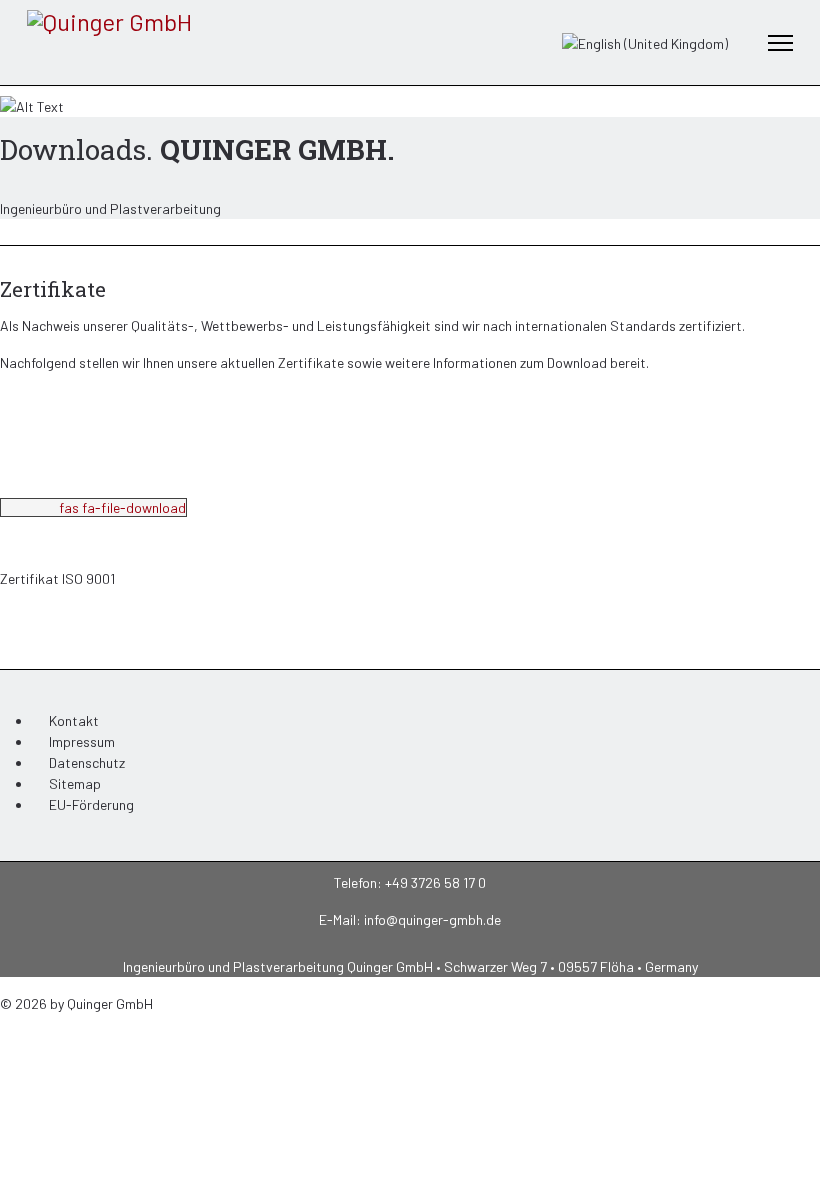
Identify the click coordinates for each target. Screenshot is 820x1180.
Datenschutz (87, 762)
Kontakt (74, 720)
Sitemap (75, 783)
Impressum (82, 741)
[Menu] (780, 42)
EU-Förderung (91, 804)
